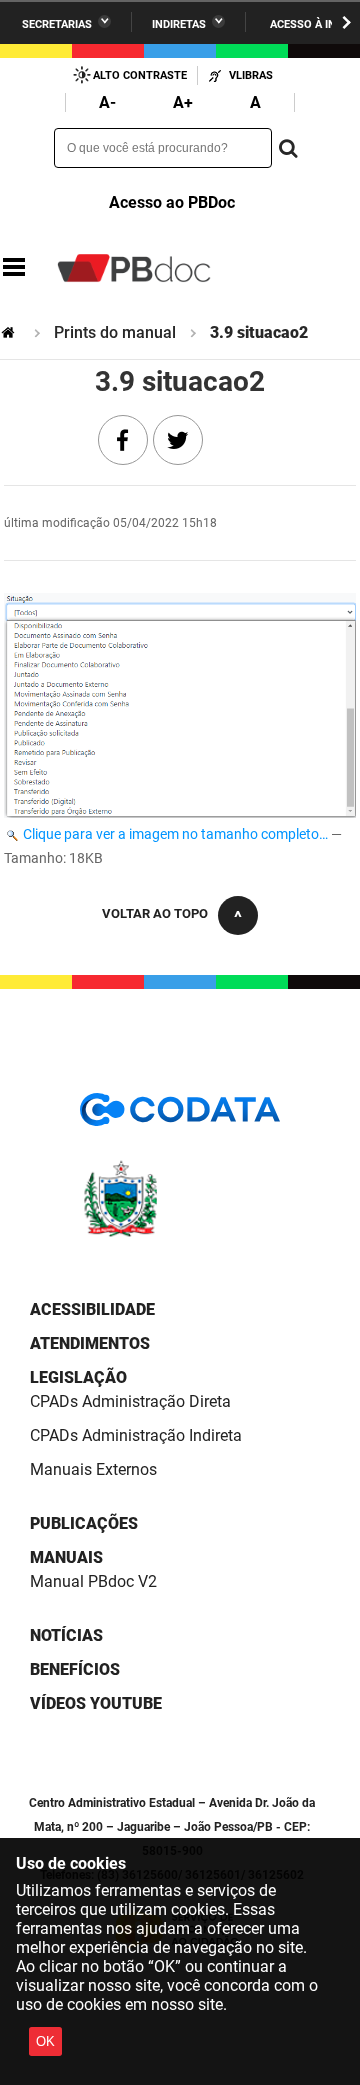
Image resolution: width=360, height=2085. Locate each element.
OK (45, 2041)
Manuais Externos (93, 1469)
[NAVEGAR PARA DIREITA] (346, 22)
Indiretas (179, 24)
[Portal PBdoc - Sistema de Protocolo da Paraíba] (134, 268)
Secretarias (57, 24)
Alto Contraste (140, 75)
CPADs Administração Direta (130, 1401)
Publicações (84, 1523)
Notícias (66, 1635)
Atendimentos (90, 1343)
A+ (183, 102)
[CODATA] (180, 1116)
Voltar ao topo (155, 913)
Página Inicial (10, 332)
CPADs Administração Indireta (136, 1435)
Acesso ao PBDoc (172, 202)
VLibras (251, 75)
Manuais (66, 1557)
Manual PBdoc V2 (93, 1581)
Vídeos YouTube (96, 1703)
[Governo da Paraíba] (180, 1233)
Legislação (78, 1377)
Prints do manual (115, 332)
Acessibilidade (92, 1309)
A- (107, 102)
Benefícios (75, 1669)
